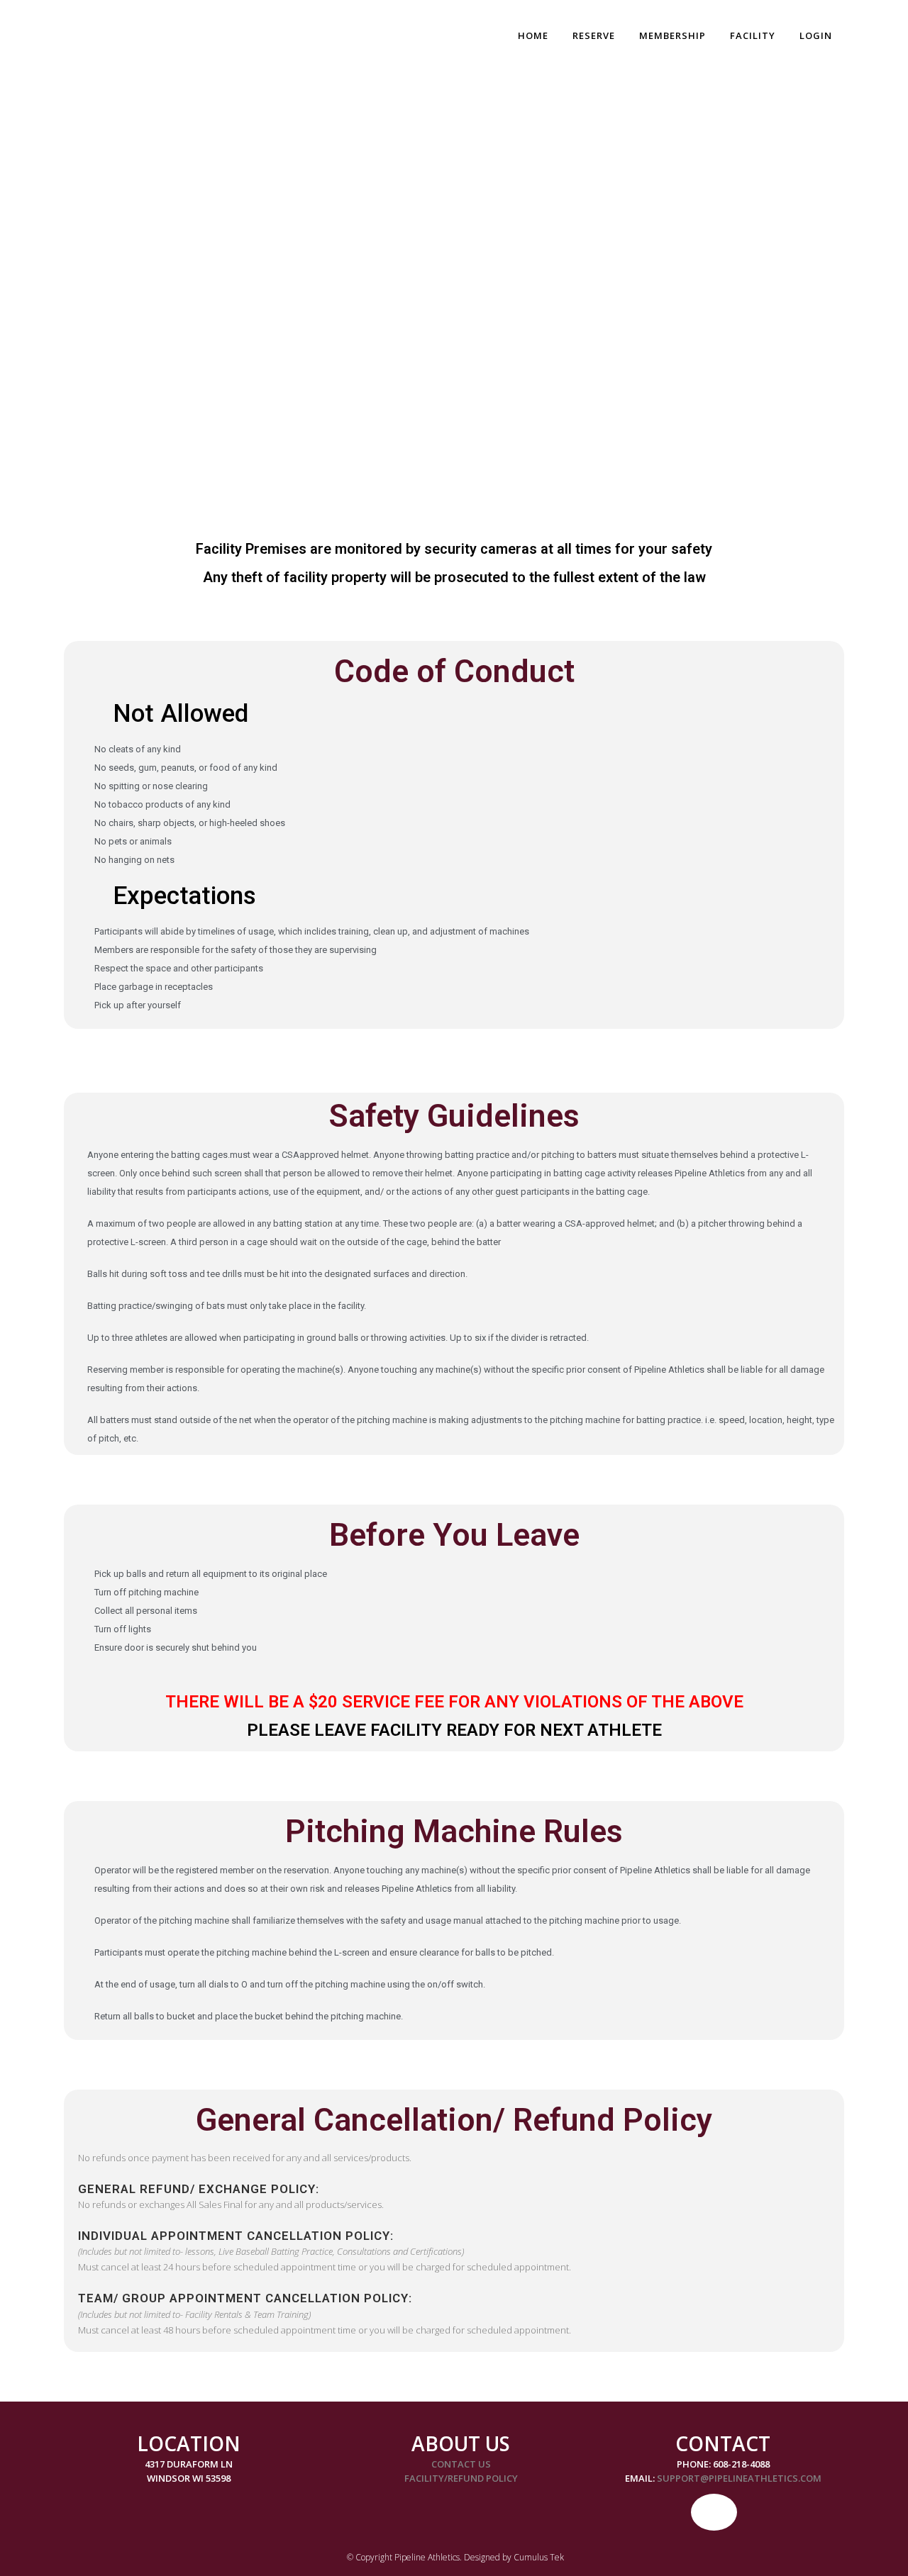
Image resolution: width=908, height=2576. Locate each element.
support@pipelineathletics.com (739, 2478)
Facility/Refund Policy (461, 2478)
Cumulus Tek (539, 2557)
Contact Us (461, 2464)
